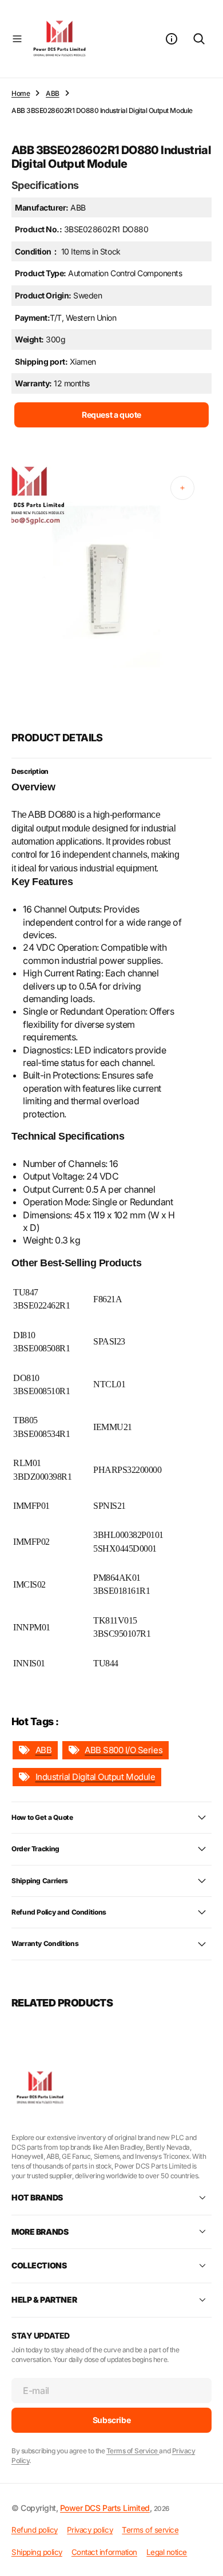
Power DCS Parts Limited (105, 2508)
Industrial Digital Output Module (95, 1777)
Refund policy (35, 2530)
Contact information (104, 2552)
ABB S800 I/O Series (124, 1750)
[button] (17, 39)
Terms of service (150, 2530)
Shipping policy (37, 2552)
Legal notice (167, 2552)
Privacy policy (90, 2530)
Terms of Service (133, 2451)
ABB (53, 93)
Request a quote (111, 415)
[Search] (199, 39)
